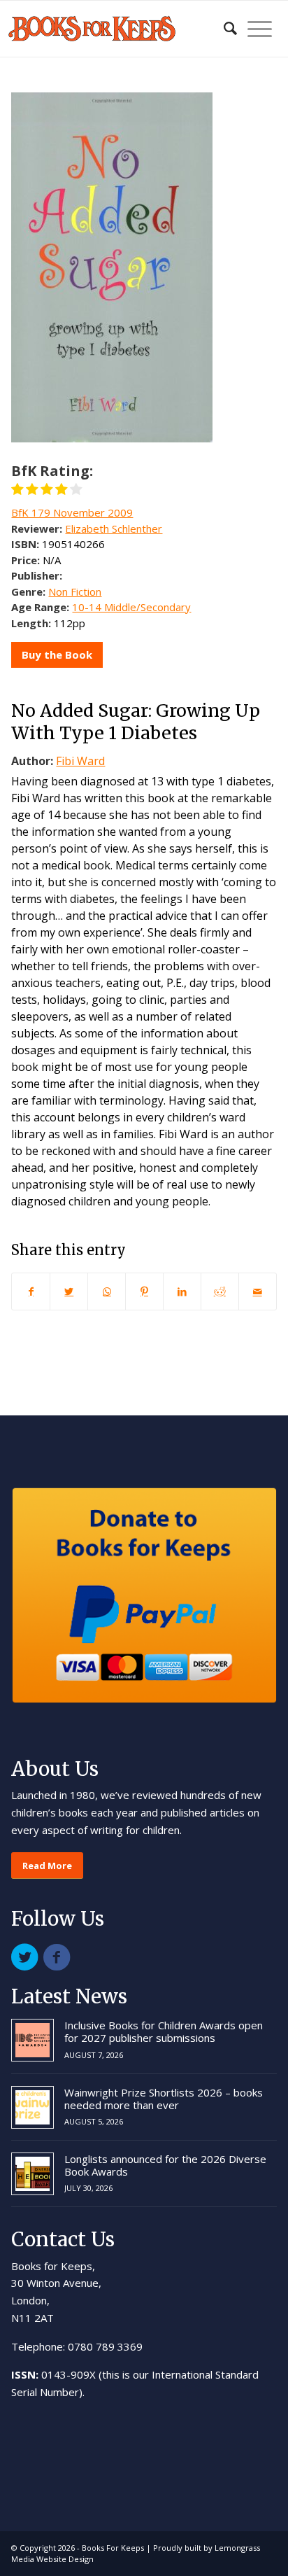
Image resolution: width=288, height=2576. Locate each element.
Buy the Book (57, 654)
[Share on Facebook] (31, 1291)
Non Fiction (75, 591)
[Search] (223, 29)
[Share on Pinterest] (144, 1291)
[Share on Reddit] (220, 1291)
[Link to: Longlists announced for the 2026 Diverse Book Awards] (33, 2174)
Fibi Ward (80, 761)
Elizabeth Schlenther (114, 528)
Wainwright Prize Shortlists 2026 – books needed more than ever (164, 2099)
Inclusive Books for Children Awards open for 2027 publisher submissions (164, 2031)
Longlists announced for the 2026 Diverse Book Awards (165, 2165)
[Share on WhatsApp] (107, 1291)
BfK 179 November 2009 (72, 512)
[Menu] (254, 29)
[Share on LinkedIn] (182, 1291)
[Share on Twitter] (69, 1291)
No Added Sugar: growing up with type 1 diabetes (136, 722)
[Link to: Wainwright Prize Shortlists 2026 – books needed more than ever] (33, 2107)
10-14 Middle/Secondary (131, 607)
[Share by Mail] (258, 1291)
